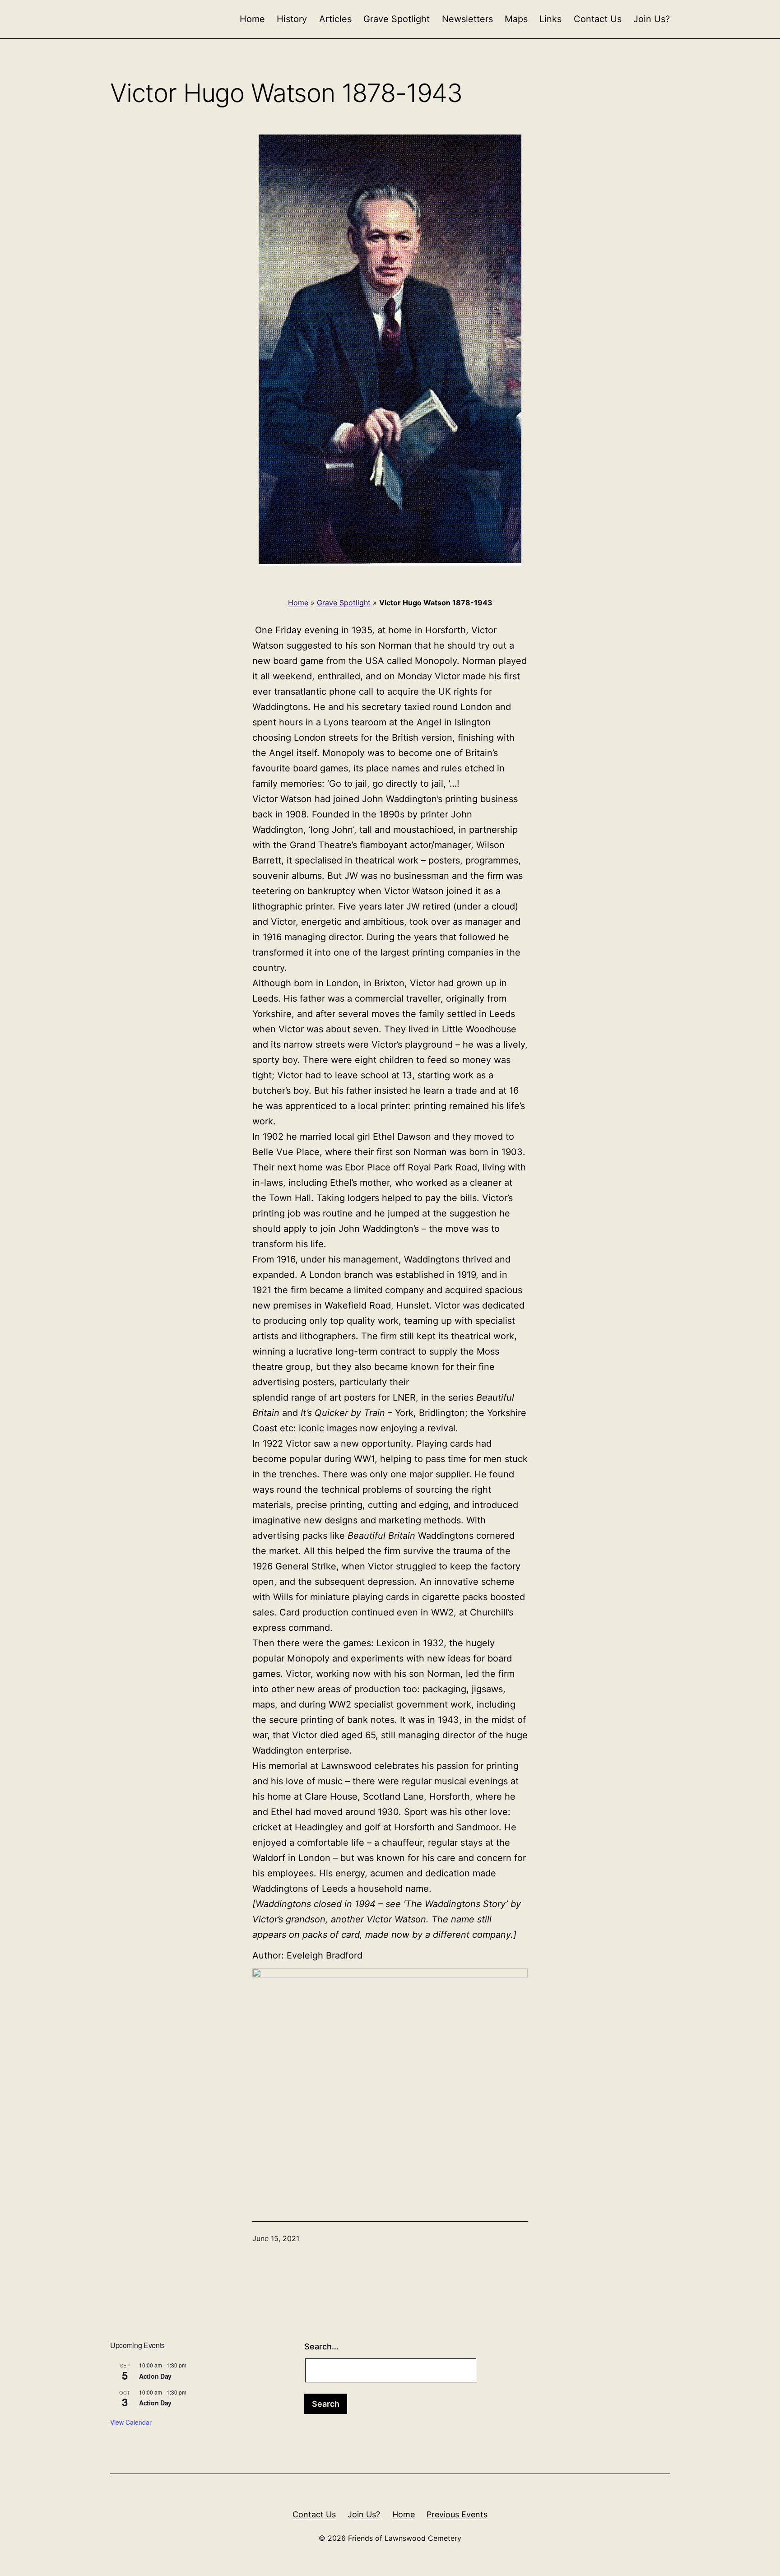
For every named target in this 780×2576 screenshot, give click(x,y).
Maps (516, 19)
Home (252, 19)
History (292, 19)
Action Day (155, 2376)
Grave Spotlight (397, 19)
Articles (335, 19)
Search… (321, 2346)
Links (550, 19)
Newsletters (467, 19)
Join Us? (652, 19)
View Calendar (131, 2422)
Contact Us (598, 19)
